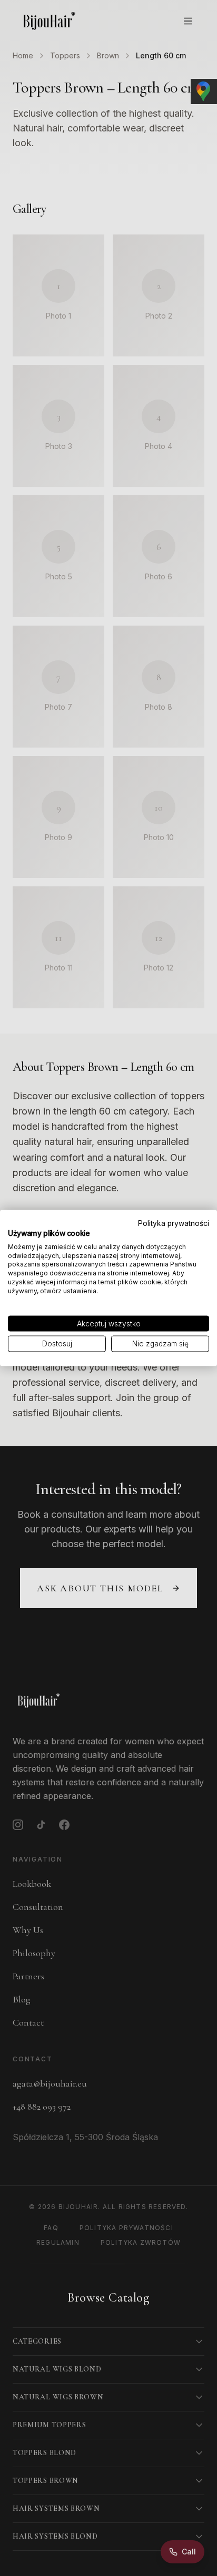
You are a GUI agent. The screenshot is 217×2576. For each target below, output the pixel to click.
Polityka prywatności (174, 1223)
